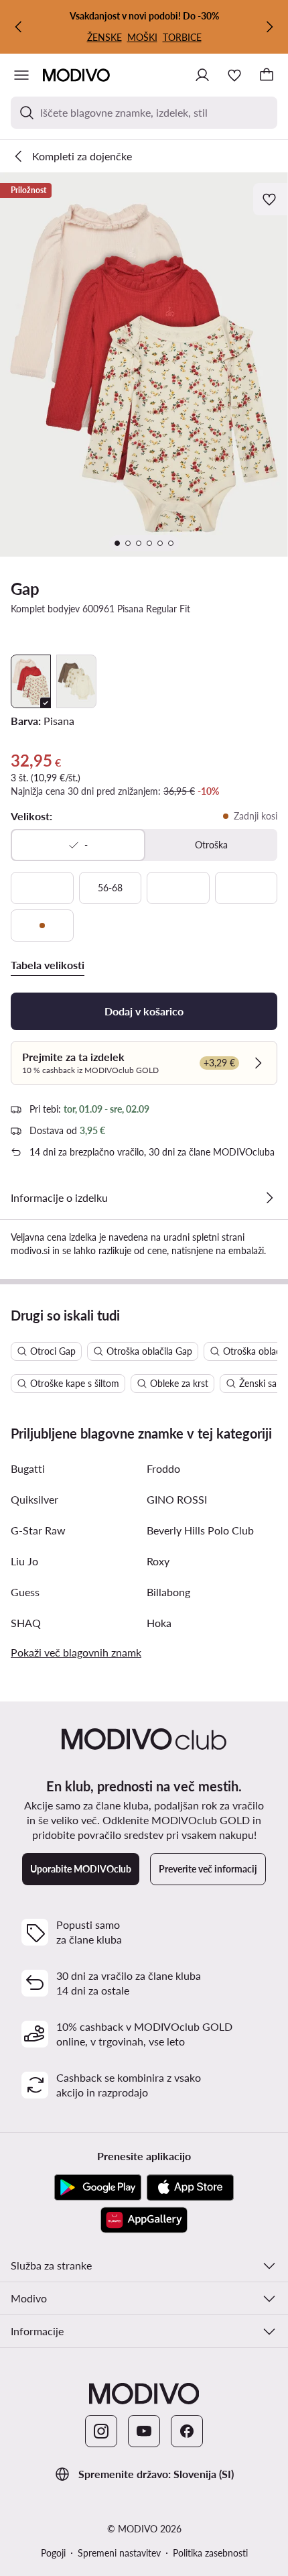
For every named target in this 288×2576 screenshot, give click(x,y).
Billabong (168, 1592)
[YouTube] (144, 2431)
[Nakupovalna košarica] (267, 75)
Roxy (158, 1561)
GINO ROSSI (177, 1499)
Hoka (159, 1623)
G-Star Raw (38, 1530)
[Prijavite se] (202, 75)
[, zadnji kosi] (42, 926)
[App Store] (190, 2188)
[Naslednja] (269, 27)
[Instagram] (101, 2431)
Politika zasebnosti (210, 2553)
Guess (25, 1592)
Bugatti (28, 1468)
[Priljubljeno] (234, 75)
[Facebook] (187, 2431)
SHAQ (26, 1623)
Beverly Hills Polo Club (200, 1530)
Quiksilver (34, 1499)
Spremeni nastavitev (119, 2553)
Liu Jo (24, 1561)
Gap (25, 589)
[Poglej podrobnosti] (269, 1198)
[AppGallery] (144, 2220)
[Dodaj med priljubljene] (271, 199)
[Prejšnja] (19, 27)
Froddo (163, 1468)
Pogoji (53, 2553)
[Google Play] (98, 2188)
